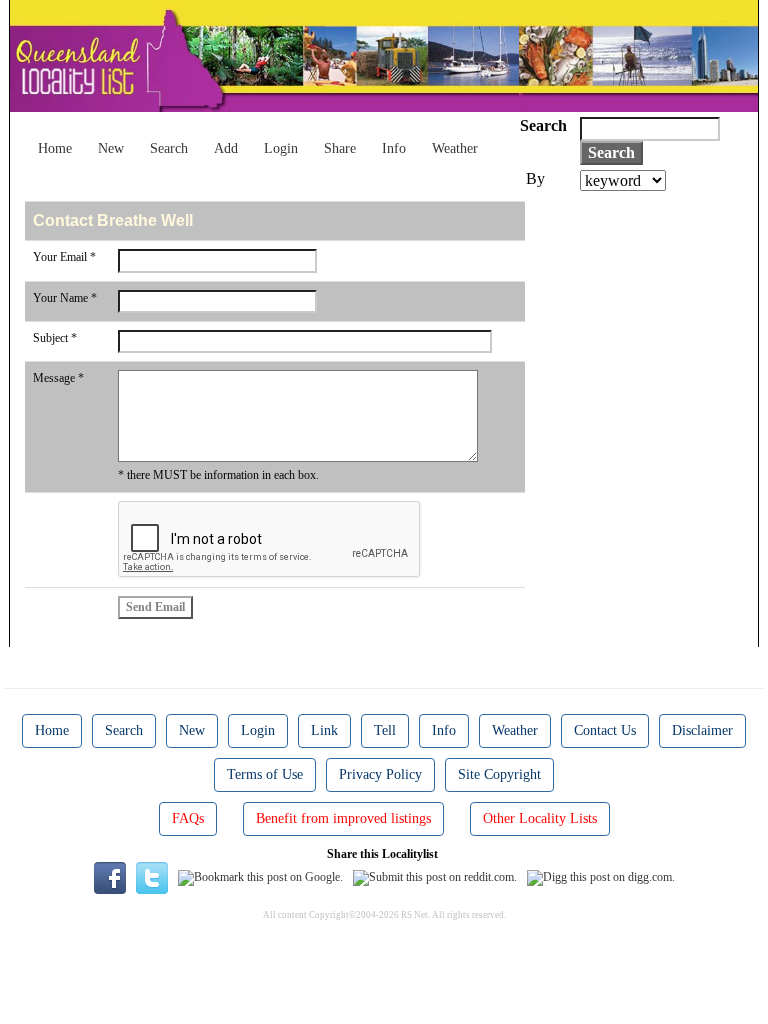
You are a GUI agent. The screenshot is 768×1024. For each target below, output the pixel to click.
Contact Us (605, 730)
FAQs (188, 818)
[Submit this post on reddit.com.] (435, 877)
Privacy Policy (380, 774)
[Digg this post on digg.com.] (601, 877)
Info (394, 148)
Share (340, 148)
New (111, 148)
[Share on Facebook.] (110, 877)
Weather (455, 148)
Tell (385, 730)
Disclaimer (702, 730)
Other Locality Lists (540, 818)
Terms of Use (265, 774)
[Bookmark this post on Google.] (260, 877)
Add (226, 148)
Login (281, 148)
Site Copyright (499, 774)
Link (324, 730)
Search (169, 148)
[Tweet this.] (152, 877)
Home (55, 148)
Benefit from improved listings (343, 818)
